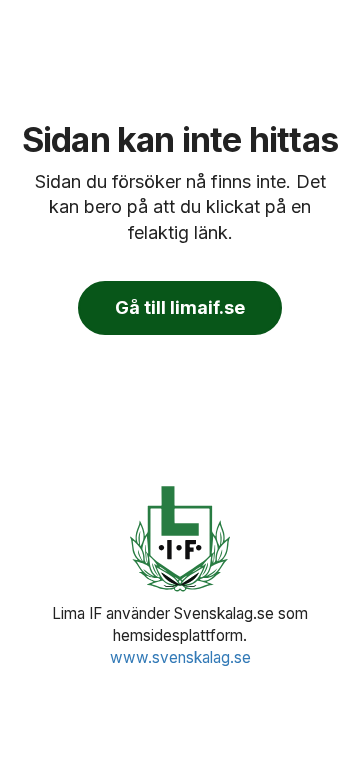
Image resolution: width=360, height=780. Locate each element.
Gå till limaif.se (180, 307)
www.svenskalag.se (180, 657)
